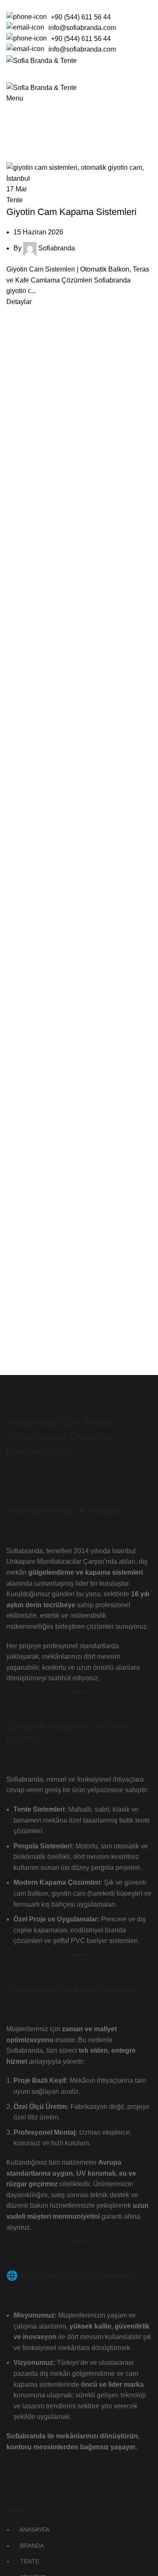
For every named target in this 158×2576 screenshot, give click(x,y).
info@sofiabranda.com (82, 28)
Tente (15, 200)
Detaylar (19, 302)
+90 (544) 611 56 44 (81, 17)
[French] (27, 4)
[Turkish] (49, 4)
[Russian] (38, 4)
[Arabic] (5, 4)
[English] (16, 4)
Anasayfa (19, 149)
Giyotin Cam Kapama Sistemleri (71, 212)
